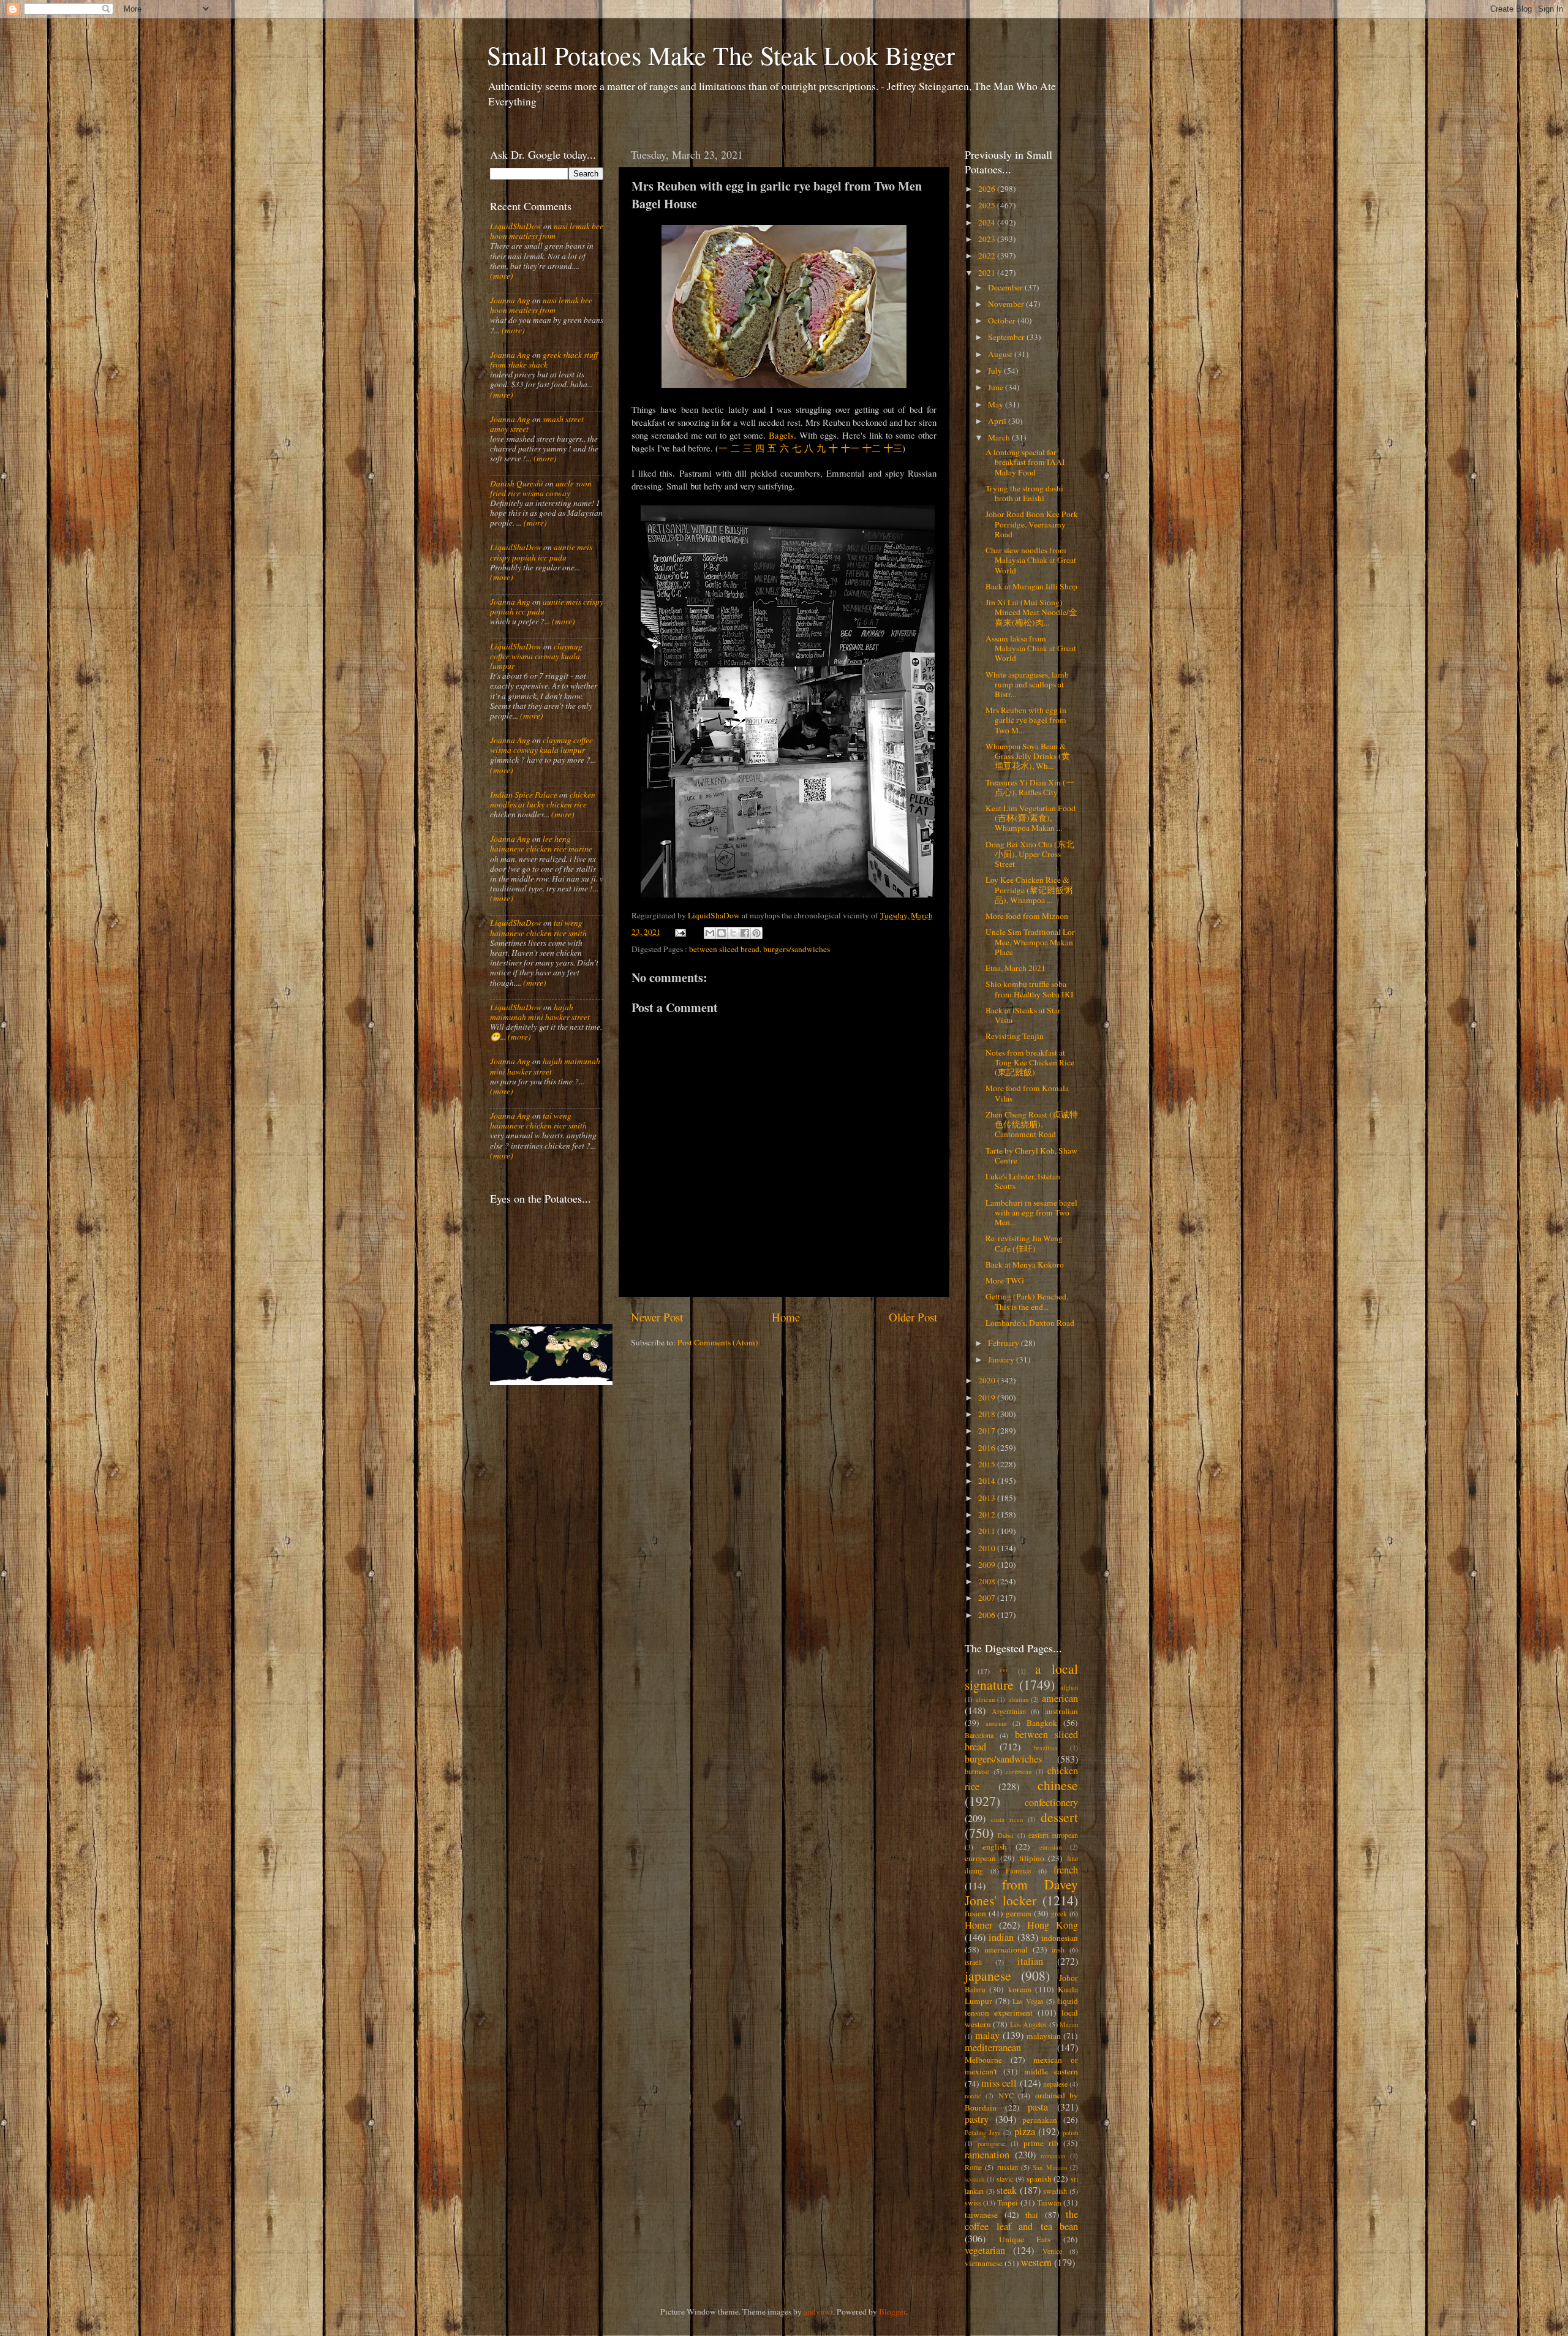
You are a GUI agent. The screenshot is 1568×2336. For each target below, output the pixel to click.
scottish (974, 2179)
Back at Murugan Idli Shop (1031, 586)
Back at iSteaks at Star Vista (1023, 1015)
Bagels (781, 435)
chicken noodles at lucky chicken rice (543, 799)
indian (1001, 1937)
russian (1008, 2167)
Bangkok (1042, 1723)
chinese (1058, 1785)
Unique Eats (1025, 2239)
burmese (977, 1771)
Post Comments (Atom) (718, 1342)
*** (1004, 1671)
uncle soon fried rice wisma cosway (541, 488)
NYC (1006, 2095)
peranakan (1040, 2120)
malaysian (1044, 2036)
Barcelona (979, 1735)
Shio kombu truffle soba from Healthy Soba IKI (1030, 989)
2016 (988, 1448)
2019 (988, 1397)
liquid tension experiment (1021, 2007)
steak (1007, 2190)
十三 (893, 448)
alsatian (1018, 1699)
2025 (988, 205)
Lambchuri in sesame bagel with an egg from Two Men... (1031, 1212)
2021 (988, 273)
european (980, 1858)
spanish (1039, 2179)
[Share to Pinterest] (756, 933)
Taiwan (1049, 2202)
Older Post (913, 1317)
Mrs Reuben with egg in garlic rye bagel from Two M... (1026, 720)
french (1066, 1870)
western (1036, 2262)
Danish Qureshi (517, 483)
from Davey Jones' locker (1021, 1892)
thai (1032, 2215)
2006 (988, 1615)
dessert (1059, 1817)
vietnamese (984, 2263)
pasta (1038, 2107)
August (1001, 354)
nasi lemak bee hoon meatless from (547, 231)
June (997, 387)
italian (1030, 1961)
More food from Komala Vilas (1027, 1093)
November (1007, 304)
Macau (1069, 2025)
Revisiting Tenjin (1015, 1036)
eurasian (1050, 1847)
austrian (996, 1723)
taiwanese (981, 2215)
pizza (1025, 2131)
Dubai (1006, 1835)
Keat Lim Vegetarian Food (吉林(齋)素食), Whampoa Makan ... (1031, 818)
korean (1020, 1989)
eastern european (1053, 1835)
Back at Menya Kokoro (1025, 1264)
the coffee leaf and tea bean (1021, 2220)
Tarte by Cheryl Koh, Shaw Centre (1031, 1155)
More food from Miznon (1027, 916)
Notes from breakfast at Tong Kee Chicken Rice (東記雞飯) (1030, 1062)
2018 (988, 1414)
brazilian (1046, 1748)
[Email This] (710, 933)
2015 (988, 1464)
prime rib (1041, 2143)
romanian (1053, 2156)
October (1003, 320)
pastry (977, 2119)
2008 (988, 1581)
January (1002, 1359)
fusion (975, 1913)
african (985, 1699)
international (1006, 1949)
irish (1058, 1949)
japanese (988, 1975)
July (996, 371)
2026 (988, 189)
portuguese (992, 2144)
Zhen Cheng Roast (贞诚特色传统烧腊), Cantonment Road (1032, 1124)
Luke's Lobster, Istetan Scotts (1023, 1181)
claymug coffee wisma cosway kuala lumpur (536, 656)
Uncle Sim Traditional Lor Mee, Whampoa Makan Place (1030, 942)
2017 (988, 1431)
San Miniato (1050, 2168)
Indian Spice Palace (524, 795)
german (1019, 1913)
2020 (988, 1380)
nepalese (1055, 2084)
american (1060, 1698)
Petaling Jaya (983, 2133)
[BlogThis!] (722, 933)
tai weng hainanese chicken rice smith (538, 928)
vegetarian (985, 2250)
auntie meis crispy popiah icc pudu (541, 552)
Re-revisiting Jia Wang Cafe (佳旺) (1024, 1243)
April (998, 421)
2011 (988, 1531)
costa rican (1007, 1820)
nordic (973, 2096)
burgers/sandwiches (797, 949)
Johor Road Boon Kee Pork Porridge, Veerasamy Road (1032, 524)
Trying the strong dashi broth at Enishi (1024, 493)
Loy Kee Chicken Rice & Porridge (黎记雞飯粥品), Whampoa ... (1029, 890)
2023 (988, 239)
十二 (872, 448)
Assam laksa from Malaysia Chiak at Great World (1031, 648)
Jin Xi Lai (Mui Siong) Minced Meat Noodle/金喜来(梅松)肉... (1031, 612)
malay (987, 2035)
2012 (988, 1514)
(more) (502, 276)
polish (1070, 2133)
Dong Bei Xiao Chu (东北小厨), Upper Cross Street (1030, 854)
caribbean (1019, 1772)
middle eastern (1051, 2071)
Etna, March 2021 (1016, 968)
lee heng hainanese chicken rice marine (541, 844)
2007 (988, 1598)
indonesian (1060, 1938)
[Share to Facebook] (745, 933)
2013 (988, 1498)
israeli (973, 1962)
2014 (988, 1481)
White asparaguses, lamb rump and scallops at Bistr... (1027, 684)
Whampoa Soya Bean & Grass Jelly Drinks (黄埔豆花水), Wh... (1028, 756)
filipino (1032, 1858)
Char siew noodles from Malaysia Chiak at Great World (1031, 560)
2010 (988, 1548)
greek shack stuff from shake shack (544, 360)
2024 (988, 222)
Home (786, 1317)
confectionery (1051, 1802)
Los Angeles (1028, 2024)
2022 (988, 255)
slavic (1005, 2179)
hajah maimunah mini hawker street (540, 1012)
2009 (988, 1565)
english (995, 1846)
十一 (850, 448)
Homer (978, 1925)
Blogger (892, 2311)
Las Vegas (1028, 2001)
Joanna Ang (510, 300)
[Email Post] (680, 932)
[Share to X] (733, 933)
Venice (1052, 2251)
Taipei (1008, 2202)
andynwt (818, 2311)
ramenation (987, 2155)
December (1006, 287)
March (1000, 437)
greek (1059, 1913)
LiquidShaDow (516, 226)
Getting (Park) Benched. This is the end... (1027, 1301)
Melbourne (983, 2060)
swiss (973, 2202)
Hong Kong (1053, 1925)
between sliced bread (724, 949)
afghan (1069, 1687)
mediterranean (993, 2047)
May (997, 404)
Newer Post (657, 1317)
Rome (973, 2167)
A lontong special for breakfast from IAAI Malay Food (1025, 462)
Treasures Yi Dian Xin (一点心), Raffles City (1030, 787)
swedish (1055, 2191)
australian (1061, 1711)
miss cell (999, 2083)
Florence (1018, 1870)
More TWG (1005, 1280)
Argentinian (1009, 1711)
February (1005, 1343)
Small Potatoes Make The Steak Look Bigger (721, 55)
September (1007, 337)
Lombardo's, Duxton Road (1030, 1323)
